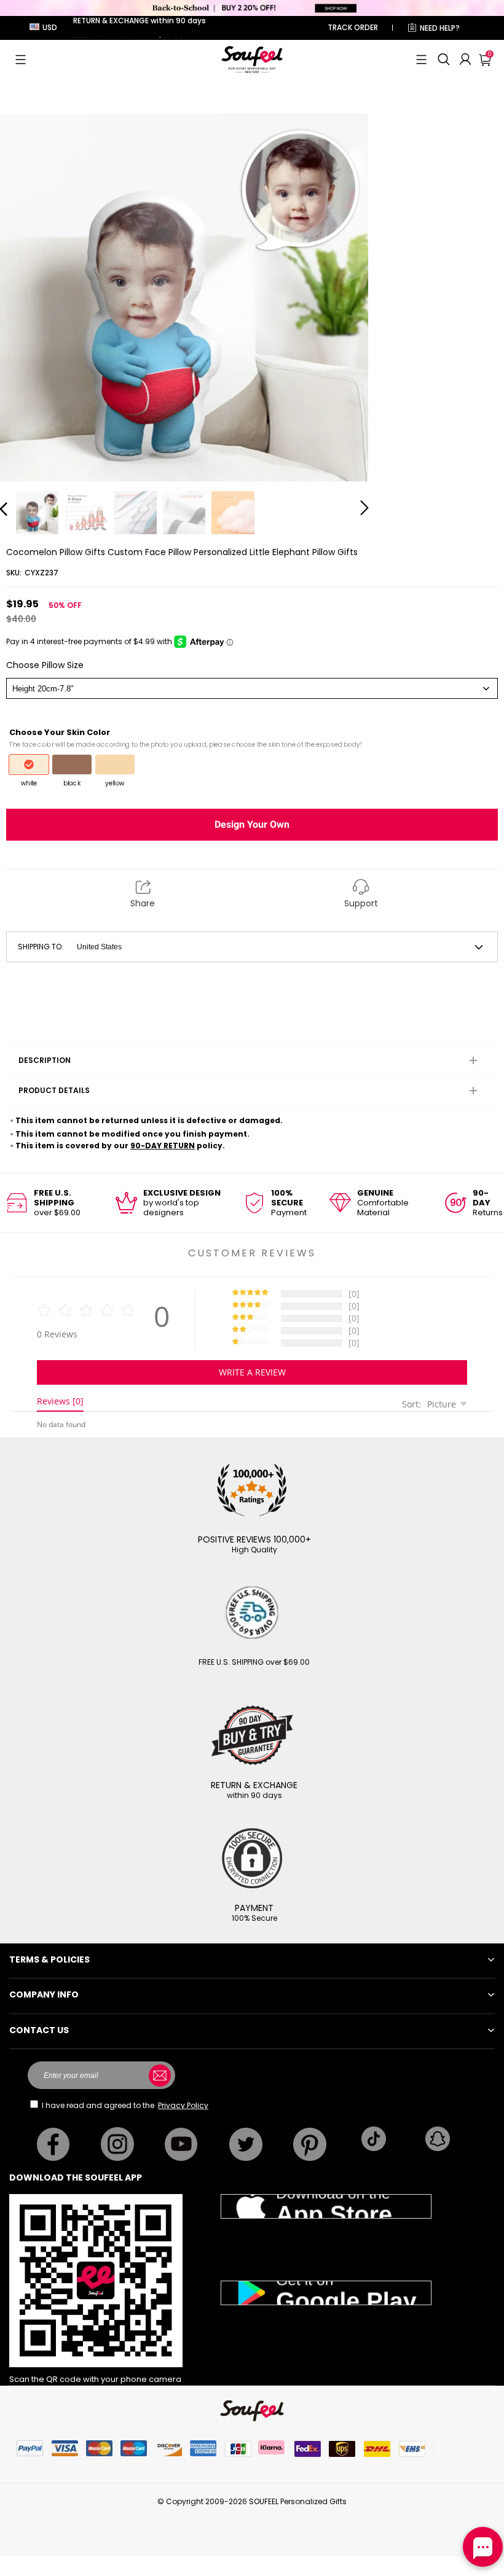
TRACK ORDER (353, 27)
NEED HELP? (440, 28)
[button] (21, 60)
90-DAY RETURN (163, 1146)
